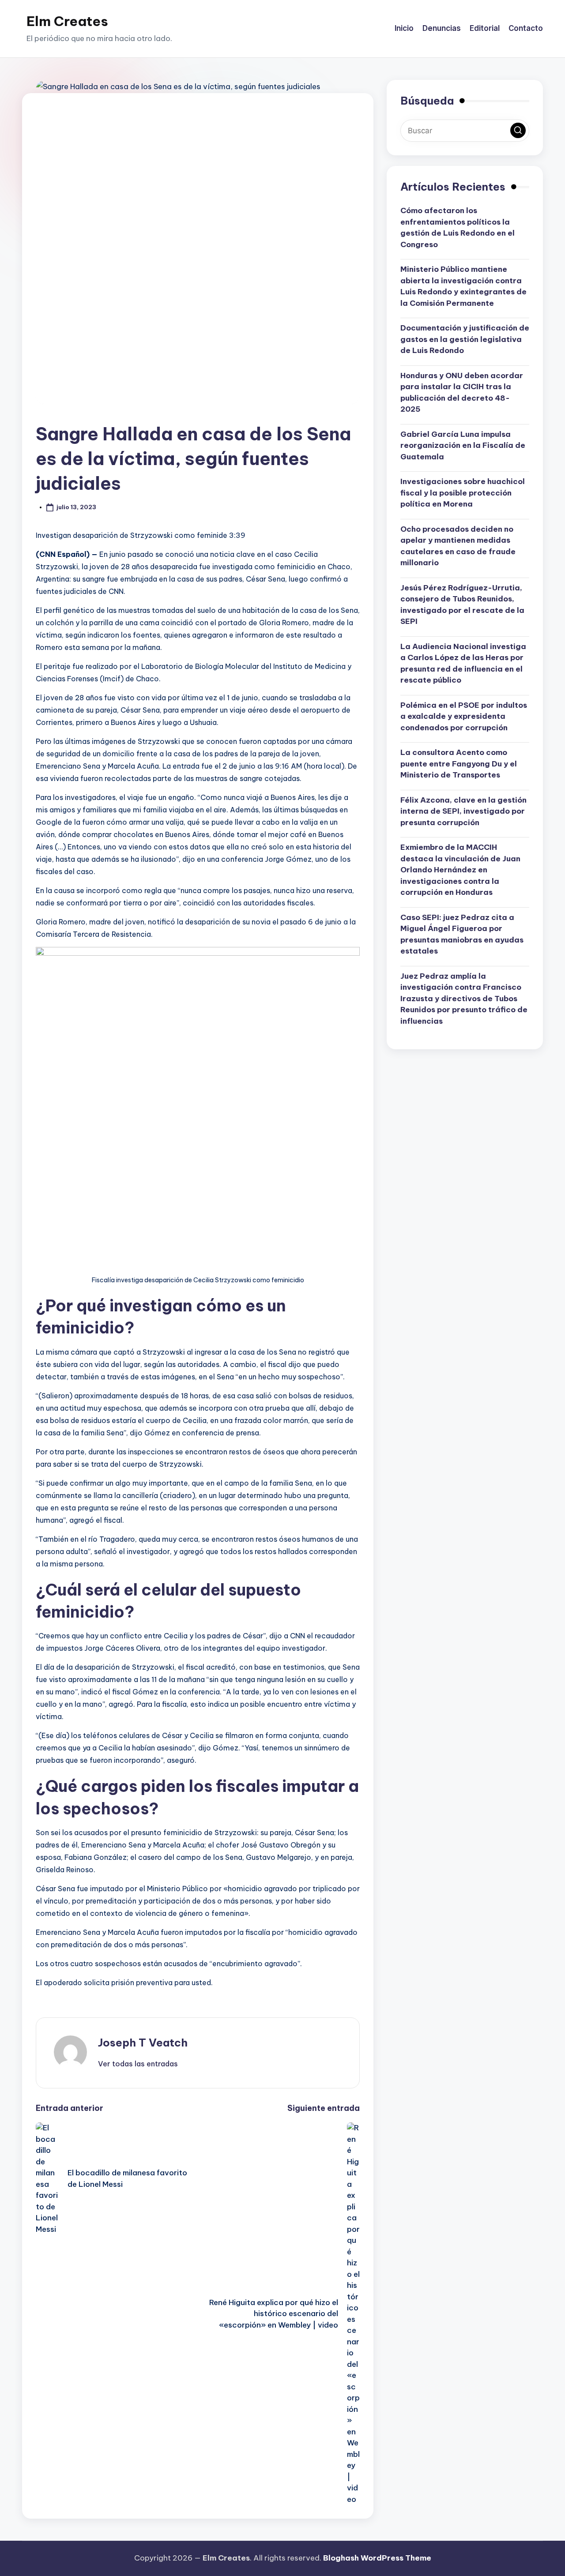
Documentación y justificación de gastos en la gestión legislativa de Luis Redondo (465, 339)
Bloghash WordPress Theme (377, 2558)
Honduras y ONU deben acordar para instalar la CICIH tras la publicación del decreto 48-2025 (462, 392)
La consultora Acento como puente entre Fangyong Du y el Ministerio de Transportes (459, 764)
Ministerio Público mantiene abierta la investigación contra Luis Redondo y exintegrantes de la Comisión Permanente (463, 286)
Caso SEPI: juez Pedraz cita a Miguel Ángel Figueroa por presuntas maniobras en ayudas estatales (462, 934)
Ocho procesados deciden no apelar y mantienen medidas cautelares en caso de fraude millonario (458, 546)
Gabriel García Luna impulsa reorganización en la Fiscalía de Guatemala (463, 445)
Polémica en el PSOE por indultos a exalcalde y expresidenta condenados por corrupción (464, 716)
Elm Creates (67, 21)
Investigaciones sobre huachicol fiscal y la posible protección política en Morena (463, 493)
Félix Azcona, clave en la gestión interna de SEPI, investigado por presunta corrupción (463, 811)
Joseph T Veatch (143, 2043)
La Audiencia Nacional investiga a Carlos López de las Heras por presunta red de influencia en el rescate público (463, 663)
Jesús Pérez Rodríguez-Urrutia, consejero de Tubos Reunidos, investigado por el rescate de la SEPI (462, 604)
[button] (138, 2064)
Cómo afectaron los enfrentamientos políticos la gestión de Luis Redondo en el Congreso (458, 227)
